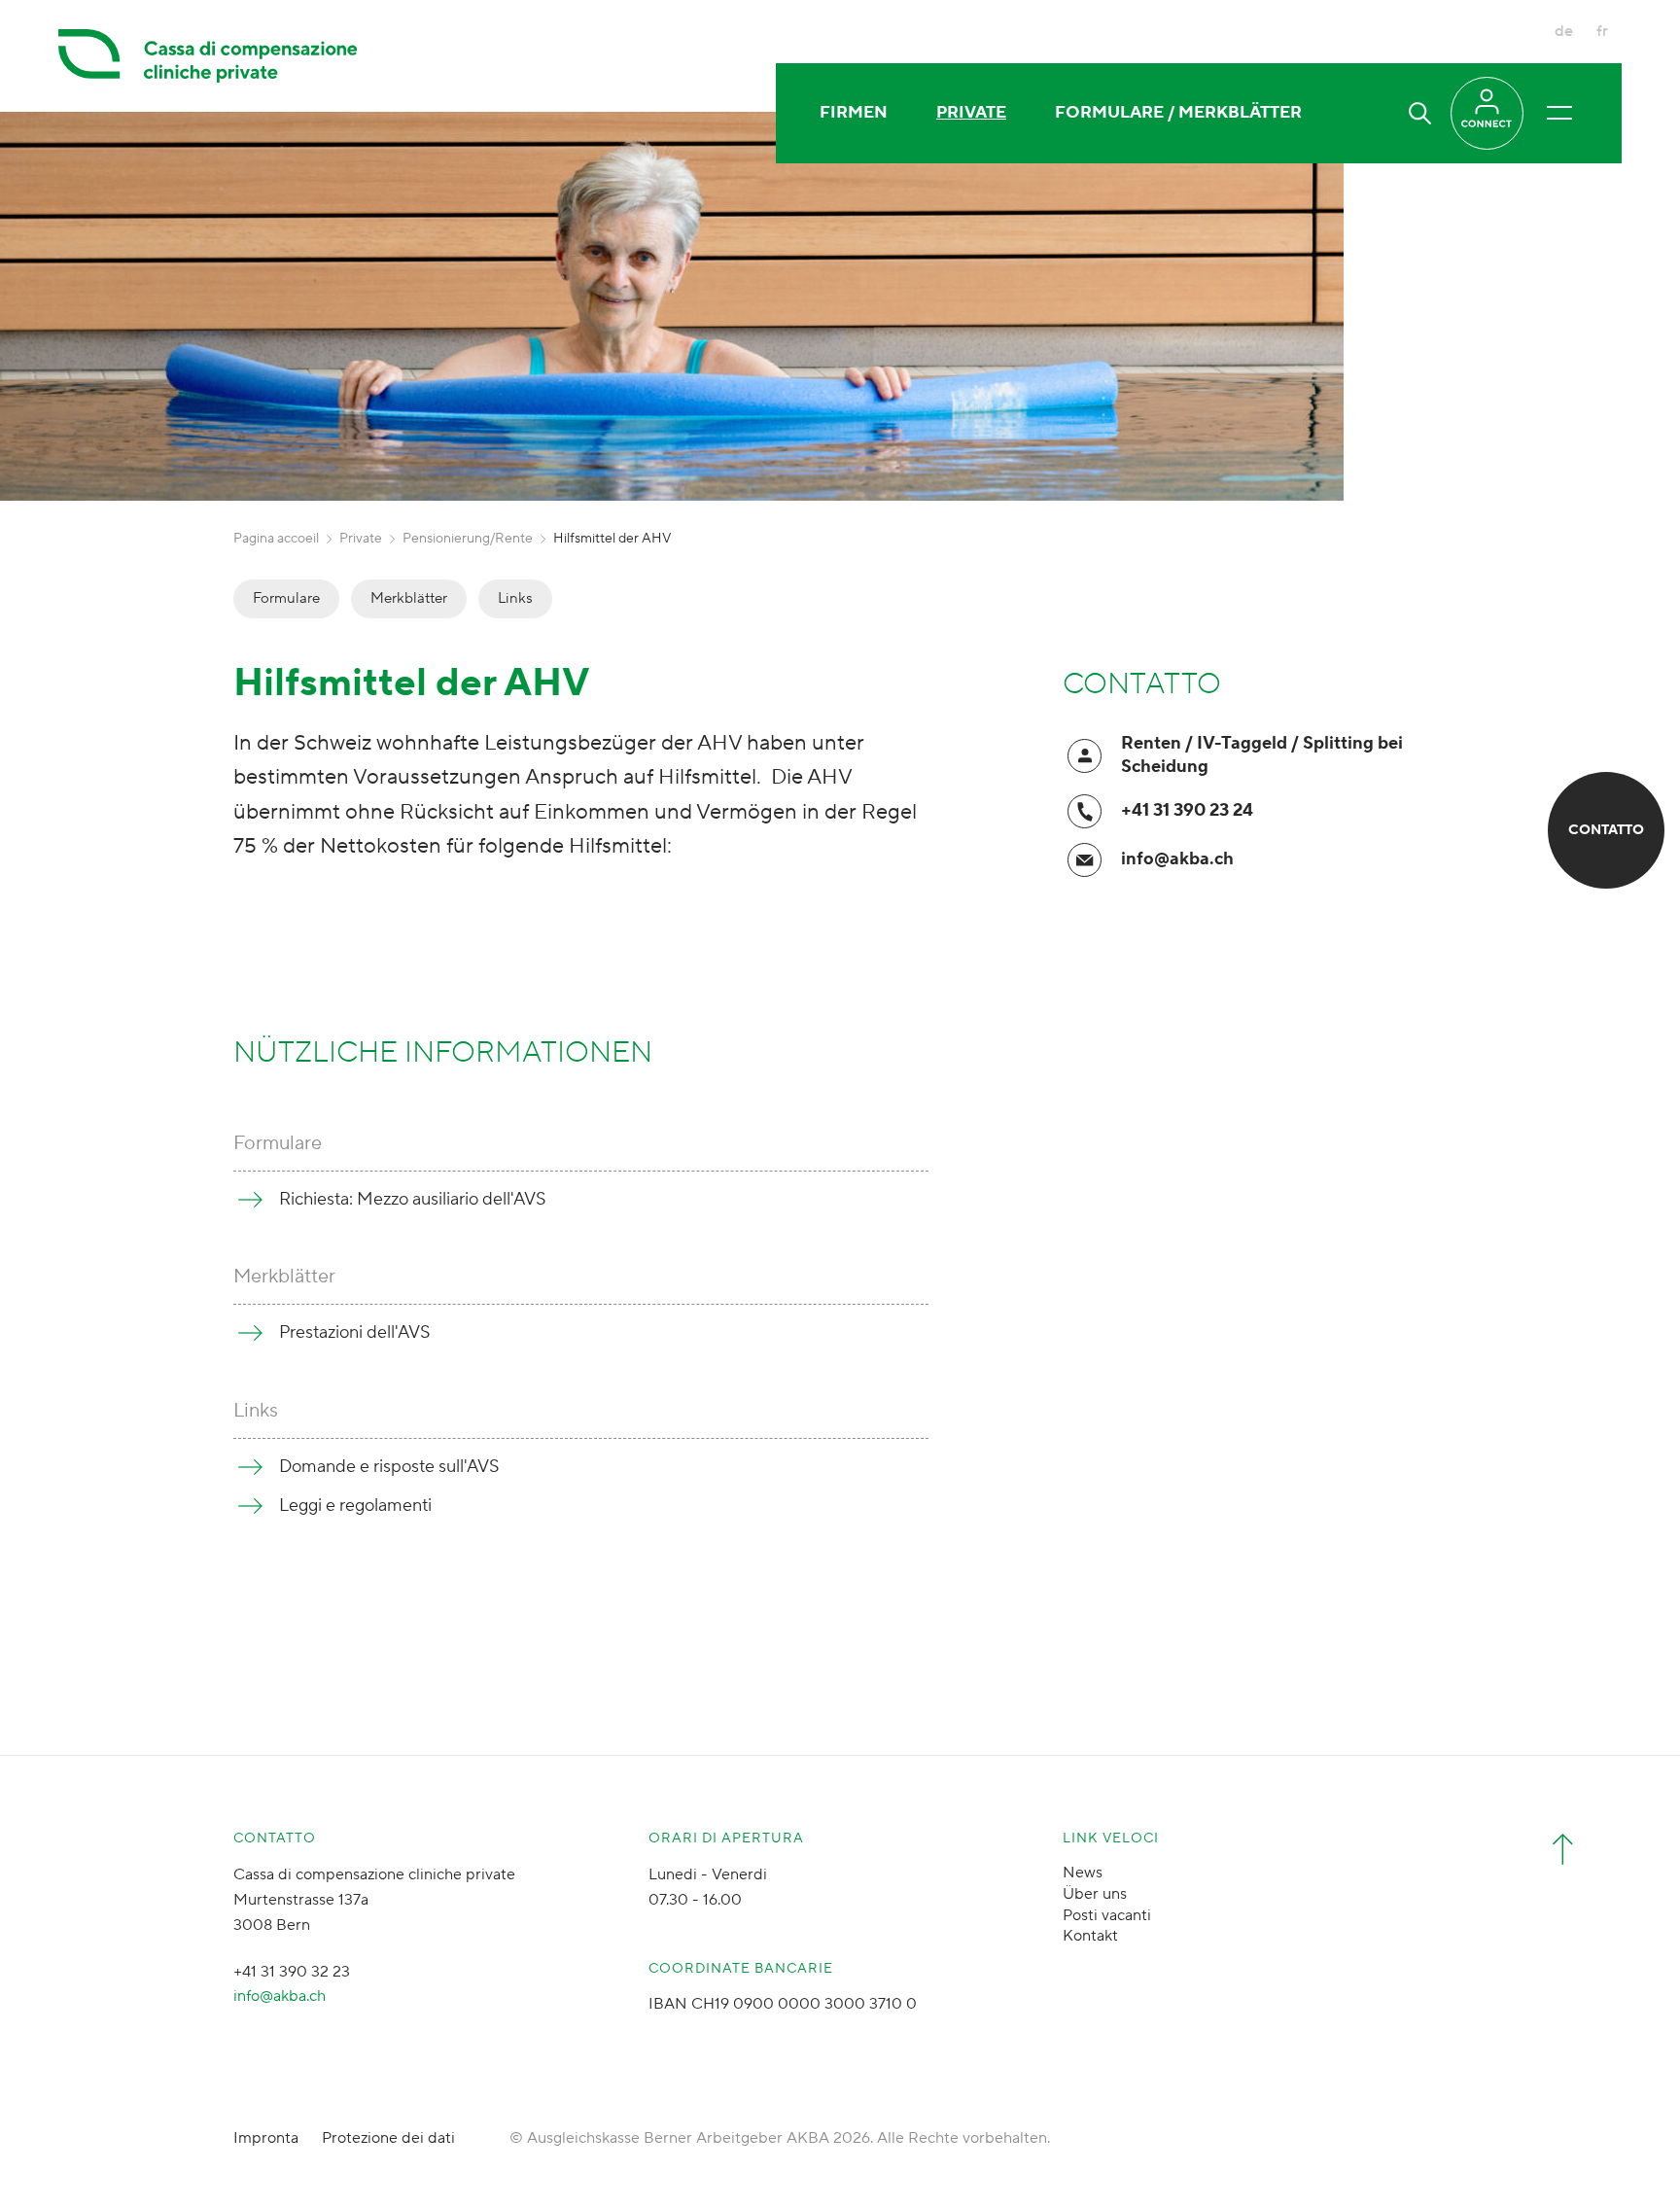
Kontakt (1090, 1936)
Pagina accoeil (276, 539)
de (1564, 31)
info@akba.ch (1177, 859)
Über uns (1095, 1894)
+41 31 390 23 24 (1187, 810)
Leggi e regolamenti (355, 1506)
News (1083, 1873)
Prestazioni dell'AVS (355, 1332)
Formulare (286, 598)
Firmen (854, 113)
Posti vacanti (1107, 1915)
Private (971, 113)
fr (1602, 31)
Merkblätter (409, 598)
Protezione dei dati (388, 2138)
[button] (1420, 113)
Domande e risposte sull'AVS (389, 1467)
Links (515, 598)
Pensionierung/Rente (468, 539)
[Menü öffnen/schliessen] (1559, 113)
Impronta (266, 2138)
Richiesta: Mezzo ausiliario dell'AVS (413, 1199)
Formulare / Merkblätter (1178, 113)
